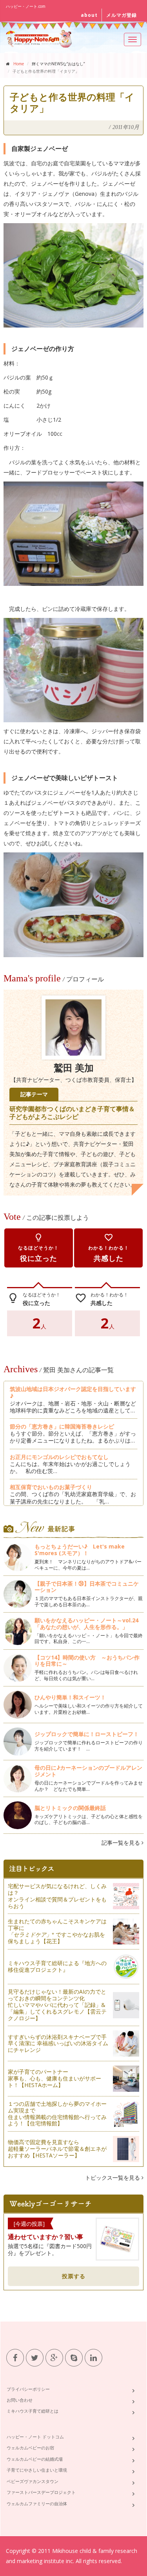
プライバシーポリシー (28, 2389)
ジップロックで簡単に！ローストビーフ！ (87, 1734)
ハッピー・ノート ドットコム (35, 2437)
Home (19, 64)
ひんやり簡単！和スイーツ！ (70, 1697)
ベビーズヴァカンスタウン (33, 2481)
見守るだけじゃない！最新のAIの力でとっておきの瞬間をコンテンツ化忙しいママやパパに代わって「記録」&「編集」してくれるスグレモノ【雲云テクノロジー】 (57, 2005)
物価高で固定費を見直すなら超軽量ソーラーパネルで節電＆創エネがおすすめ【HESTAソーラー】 (57, 2149)
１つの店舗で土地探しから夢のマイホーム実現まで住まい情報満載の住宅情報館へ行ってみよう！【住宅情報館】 (57, 2113)
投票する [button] (74, 2276)
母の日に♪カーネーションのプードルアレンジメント (88, 1771)
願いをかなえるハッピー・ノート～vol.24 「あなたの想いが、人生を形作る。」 (86, 1624)
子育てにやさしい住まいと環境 (37, 2470)
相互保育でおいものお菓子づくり (51, 1487)
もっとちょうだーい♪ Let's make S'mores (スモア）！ (80, 1550)
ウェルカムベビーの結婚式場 (35, 2459)
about (89, 15)
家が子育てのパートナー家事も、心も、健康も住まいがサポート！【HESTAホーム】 (54, 2078)
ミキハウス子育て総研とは (33, 2411)
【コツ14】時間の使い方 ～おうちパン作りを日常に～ (87, 1661)
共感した (109, 1248)
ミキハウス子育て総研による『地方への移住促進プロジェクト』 (57, 1966)
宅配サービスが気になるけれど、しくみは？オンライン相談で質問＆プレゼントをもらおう (57, 1896)
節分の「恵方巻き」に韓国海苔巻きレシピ (62, 1426)
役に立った (38, 1248)
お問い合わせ (20, 2400)
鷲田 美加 (74, 1068)
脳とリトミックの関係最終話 (70, 1808)
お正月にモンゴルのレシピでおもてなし (59, 1457)
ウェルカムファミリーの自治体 (37, 2503)
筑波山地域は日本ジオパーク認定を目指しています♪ (73, 1392)
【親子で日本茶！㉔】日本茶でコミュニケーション (87, 1587)
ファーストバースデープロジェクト (41, 2492)
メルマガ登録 (122, 15)
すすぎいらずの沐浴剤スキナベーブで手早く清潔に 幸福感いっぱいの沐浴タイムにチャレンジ (58, 2043)
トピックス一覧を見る (113, 2178)
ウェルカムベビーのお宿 (30, 2448)
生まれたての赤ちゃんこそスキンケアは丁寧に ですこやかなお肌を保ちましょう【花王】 (57, 1931)
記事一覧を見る (122, 1843)
